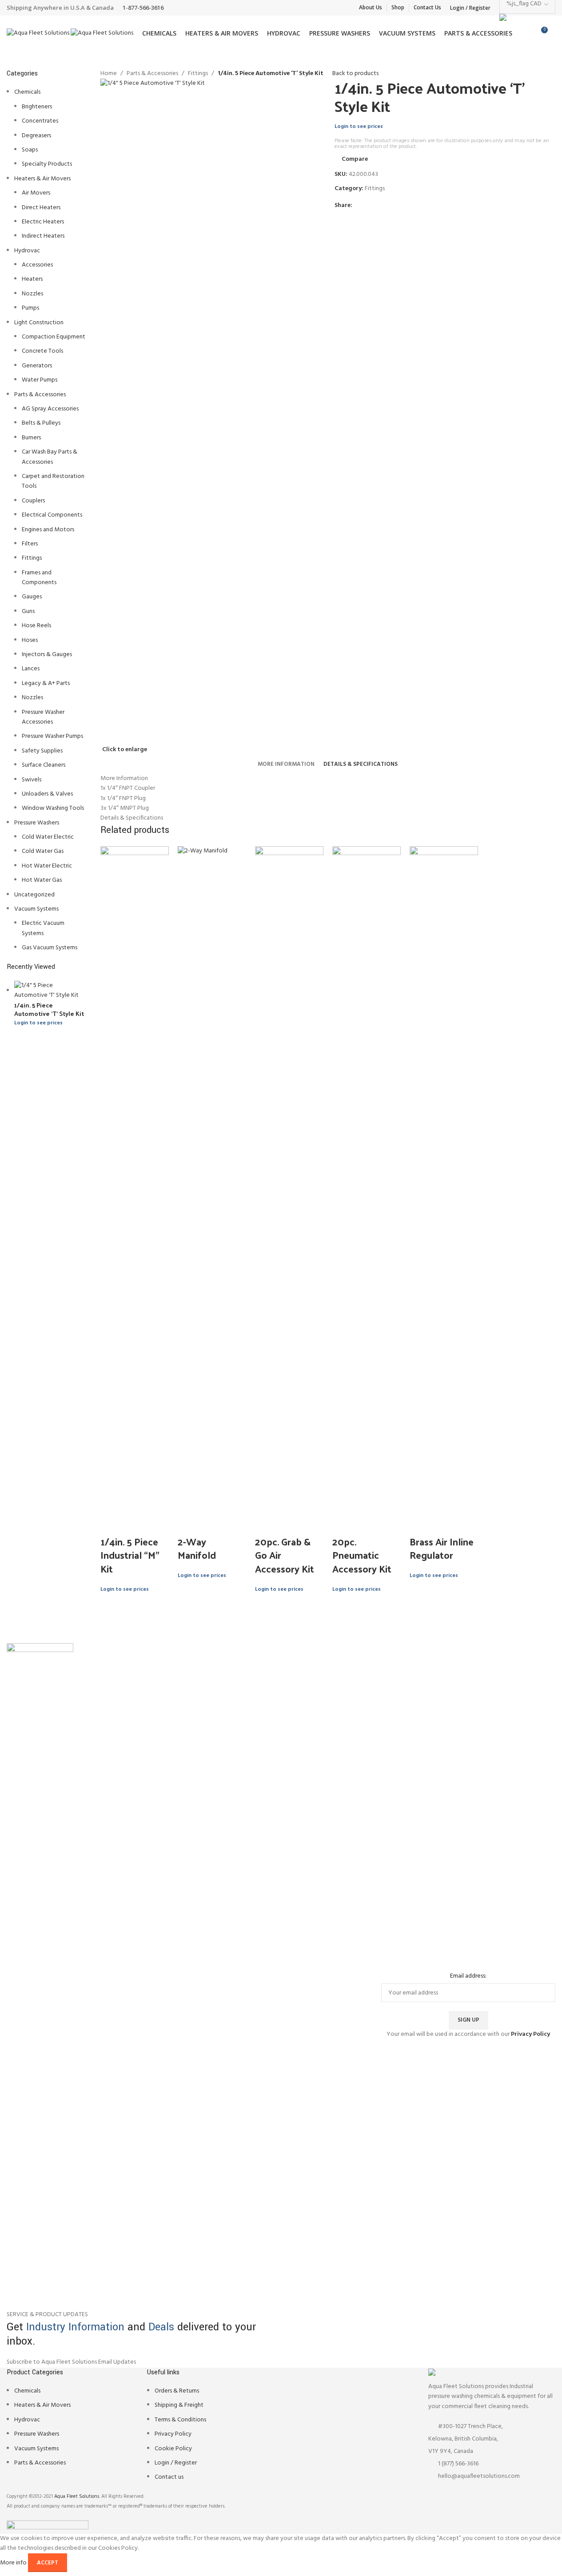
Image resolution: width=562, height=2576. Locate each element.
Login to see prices (38, 1023)
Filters (30, 544)
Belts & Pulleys (41, 423)
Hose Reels (36, 626)
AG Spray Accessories (50, 409)
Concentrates (40, 121)
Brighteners (37, 107)
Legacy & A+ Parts (46, 683)
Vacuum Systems (36, 909)
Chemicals (27, 92)
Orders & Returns (177, 2391)
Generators (37, 366)
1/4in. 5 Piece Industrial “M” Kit (130, 1555)
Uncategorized (34, 895)
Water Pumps (40, 380)
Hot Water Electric (47, 866)
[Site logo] (39, 34)
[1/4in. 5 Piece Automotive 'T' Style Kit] (51, 991)
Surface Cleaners (44, 765)
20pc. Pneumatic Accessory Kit (362, 1555)
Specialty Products (47, 164)
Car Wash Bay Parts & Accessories (50, 457)
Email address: (468, 1976)
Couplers (33, 501)
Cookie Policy (173, 2449)
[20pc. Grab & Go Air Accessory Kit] (289, 1179)
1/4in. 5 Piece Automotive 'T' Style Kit (49, 1009)
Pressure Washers (37, 823)
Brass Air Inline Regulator (442, 1548)
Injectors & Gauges (47, 655)
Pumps (30, 308)
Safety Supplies (42, 751)
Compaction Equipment (54, 337)
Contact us (169, 2477)
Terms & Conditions (180, 2420)
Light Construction (39, 323)
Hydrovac (27, 251)
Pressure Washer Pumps (52, 736)
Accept (48, 2563)
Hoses (30, 640)
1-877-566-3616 (143, 8)
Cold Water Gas (43, 851)
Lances (31, 669)
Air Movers (36, 193)
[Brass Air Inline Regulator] (444, 1179)
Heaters (32, 279)
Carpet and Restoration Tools (53, 481)
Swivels (32, 780)
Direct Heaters (41, 208)
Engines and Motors (48, 530)
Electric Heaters (43, 222)
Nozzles (32, 294)
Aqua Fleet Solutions (77, 2496)
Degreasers (36, 136)
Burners (31, 438)
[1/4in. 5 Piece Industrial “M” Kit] (135, 1179)
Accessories (37, 265)
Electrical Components (52, 515)
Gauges (32, 597)
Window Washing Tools (53, 808)
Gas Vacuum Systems (50, 948)
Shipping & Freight (179, 2405)
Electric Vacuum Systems (43, 928)
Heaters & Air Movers (42, 179)
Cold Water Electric (48, 837)
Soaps (30, 150)
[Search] (555, 33)
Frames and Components (39, 578)
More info (14, 2563)
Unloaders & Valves (47, 794)
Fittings (32, 558)
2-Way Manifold (197, 1548)
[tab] (286, 764)
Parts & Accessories (40, 395)
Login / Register (176, 2463)
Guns (28, 611)
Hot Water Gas (42, 880)
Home (109, 74)
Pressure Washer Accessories (43, 717)
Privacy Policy (173, 2434)
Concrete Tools (42, 351)
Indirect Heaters (43, 236)
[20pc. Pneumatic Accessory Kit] (367, 1179)
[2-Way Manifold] (212, 1179)
